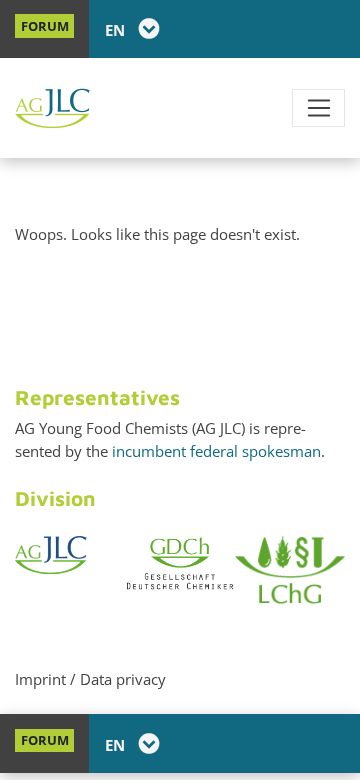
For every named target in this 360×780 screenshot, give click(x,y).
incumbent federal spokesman (216, 451)
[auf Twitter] (303, 29)
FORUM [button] (45, 26)
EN (117, 30)
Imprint (40, 679)
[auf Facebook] (275, 29)
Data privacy (123, 679)
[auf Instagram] (331, 29)
